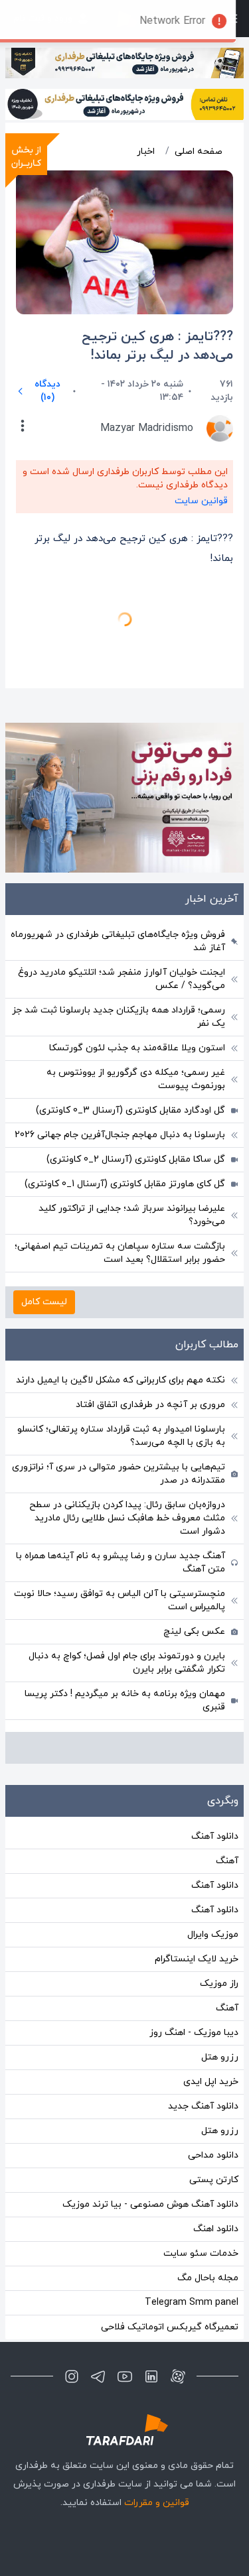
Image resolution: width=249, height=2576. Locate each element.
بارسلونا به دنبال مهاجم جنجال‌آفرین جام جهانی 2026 (120, 1055)
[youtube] (125, 2297)
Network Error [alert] (186, 21)
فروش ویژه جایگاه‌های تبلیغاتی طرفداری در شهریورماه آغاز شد (118, 862)
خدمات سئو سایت (201, 2174)
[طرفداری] (125, 2350)
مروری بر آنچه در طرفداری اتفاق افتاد (150, 1325)
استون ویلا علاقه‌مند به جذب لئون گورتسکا (137, 968)
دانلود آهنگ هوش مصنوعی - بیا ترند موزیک (150, 2125)
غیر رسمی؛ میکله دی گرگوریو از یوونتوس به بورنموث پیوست (136, 1000)
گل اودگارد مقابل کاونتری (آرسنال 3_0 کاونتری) (130, 1031)
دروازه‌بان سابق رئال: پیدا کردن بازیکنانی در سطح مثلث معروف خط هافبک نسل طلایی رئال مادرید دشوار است (127, 1439)
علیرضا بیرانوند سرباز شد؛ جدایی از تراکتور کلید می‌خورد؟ (132, 1135)
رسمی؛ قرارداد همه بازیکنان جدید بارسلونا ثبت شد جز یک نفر (119, 937)
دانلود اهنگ (216, 2149)
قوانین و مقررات (157, 2423)
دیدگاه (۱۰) (47, 391)
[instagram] (72, 2297)
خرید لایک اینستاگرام (197, 1879)
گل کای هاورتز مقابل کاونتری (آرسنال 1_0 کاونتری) (125, 1104)
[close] (9, 9)
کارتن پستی (214, 2100)
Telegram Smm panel (192, 2223)
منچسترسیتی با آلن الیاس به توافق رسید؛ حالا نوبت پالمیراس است (120, 1521)
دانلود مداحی (213, 2076)
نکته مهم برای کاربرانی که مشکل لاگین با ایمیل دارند (121, 1301)
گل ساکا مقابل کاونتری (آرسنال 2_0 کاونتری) (136, 1080)
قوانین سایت (201, 501)
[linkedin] (151, 2297)
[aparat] (178, 2297)
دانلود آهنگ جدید (203, 2027)
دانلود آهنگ (215, 1757)
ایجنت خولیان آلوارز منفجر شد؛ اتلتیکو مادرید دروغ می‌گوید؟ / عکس (122, 899)
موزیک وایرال (213, 1855)
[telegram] (98, 2297)
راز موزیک (219, 1904)
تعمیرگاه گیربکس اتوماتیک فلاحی (170, 2247)
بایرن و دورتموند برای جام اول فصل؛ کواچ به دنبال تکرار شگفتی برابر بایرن (127, 1583)
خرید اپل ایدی (211, 2002)
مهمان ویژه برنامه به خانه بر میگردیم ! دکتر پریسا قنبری (125, 1621)
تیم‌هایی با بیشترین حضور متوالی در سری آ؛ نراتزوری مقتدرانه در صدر (119, 1394)
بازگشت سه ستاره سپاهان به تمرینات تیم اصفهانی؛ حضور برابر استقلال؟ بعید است (120, 1173)
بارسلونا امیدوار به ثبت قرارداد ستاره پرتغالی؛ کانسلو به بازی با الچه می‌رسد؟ (121, 1356)
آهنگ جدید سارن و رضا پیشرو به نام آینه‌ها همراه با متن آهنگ (121, 1483)
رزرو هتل (220, 1978)
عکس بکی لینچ (194, 1552)
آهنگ (227, 1781)
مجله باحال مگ (208, 2198)
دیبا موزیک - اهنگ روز (194, 1953)
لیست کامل (44, 1222)
